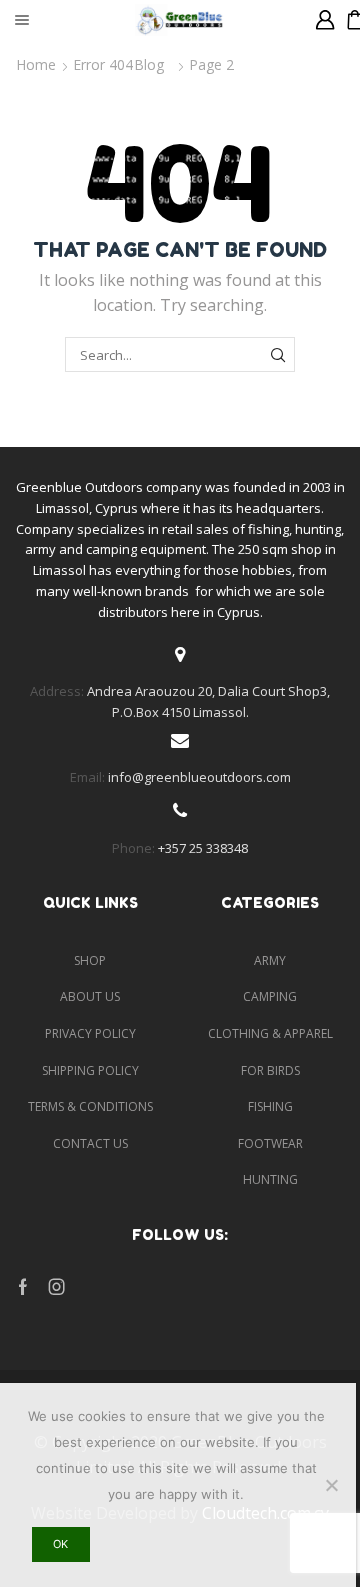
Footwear (270, 1143)
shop (90, 960)
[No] (331, 1485)
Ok (60, 1544)
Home (36, 64)
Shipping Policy (90, 1070)
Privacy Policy (90, 1033)
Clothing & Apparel (270, 1033)
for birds (270, 1070)
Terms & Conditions (90, 1106)
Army (270, 960)
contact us (90, 1143)
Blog (149, 64)
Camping (270, 996)
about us (90, 996)
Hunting (270, 1179)
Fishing (270, 1106)
